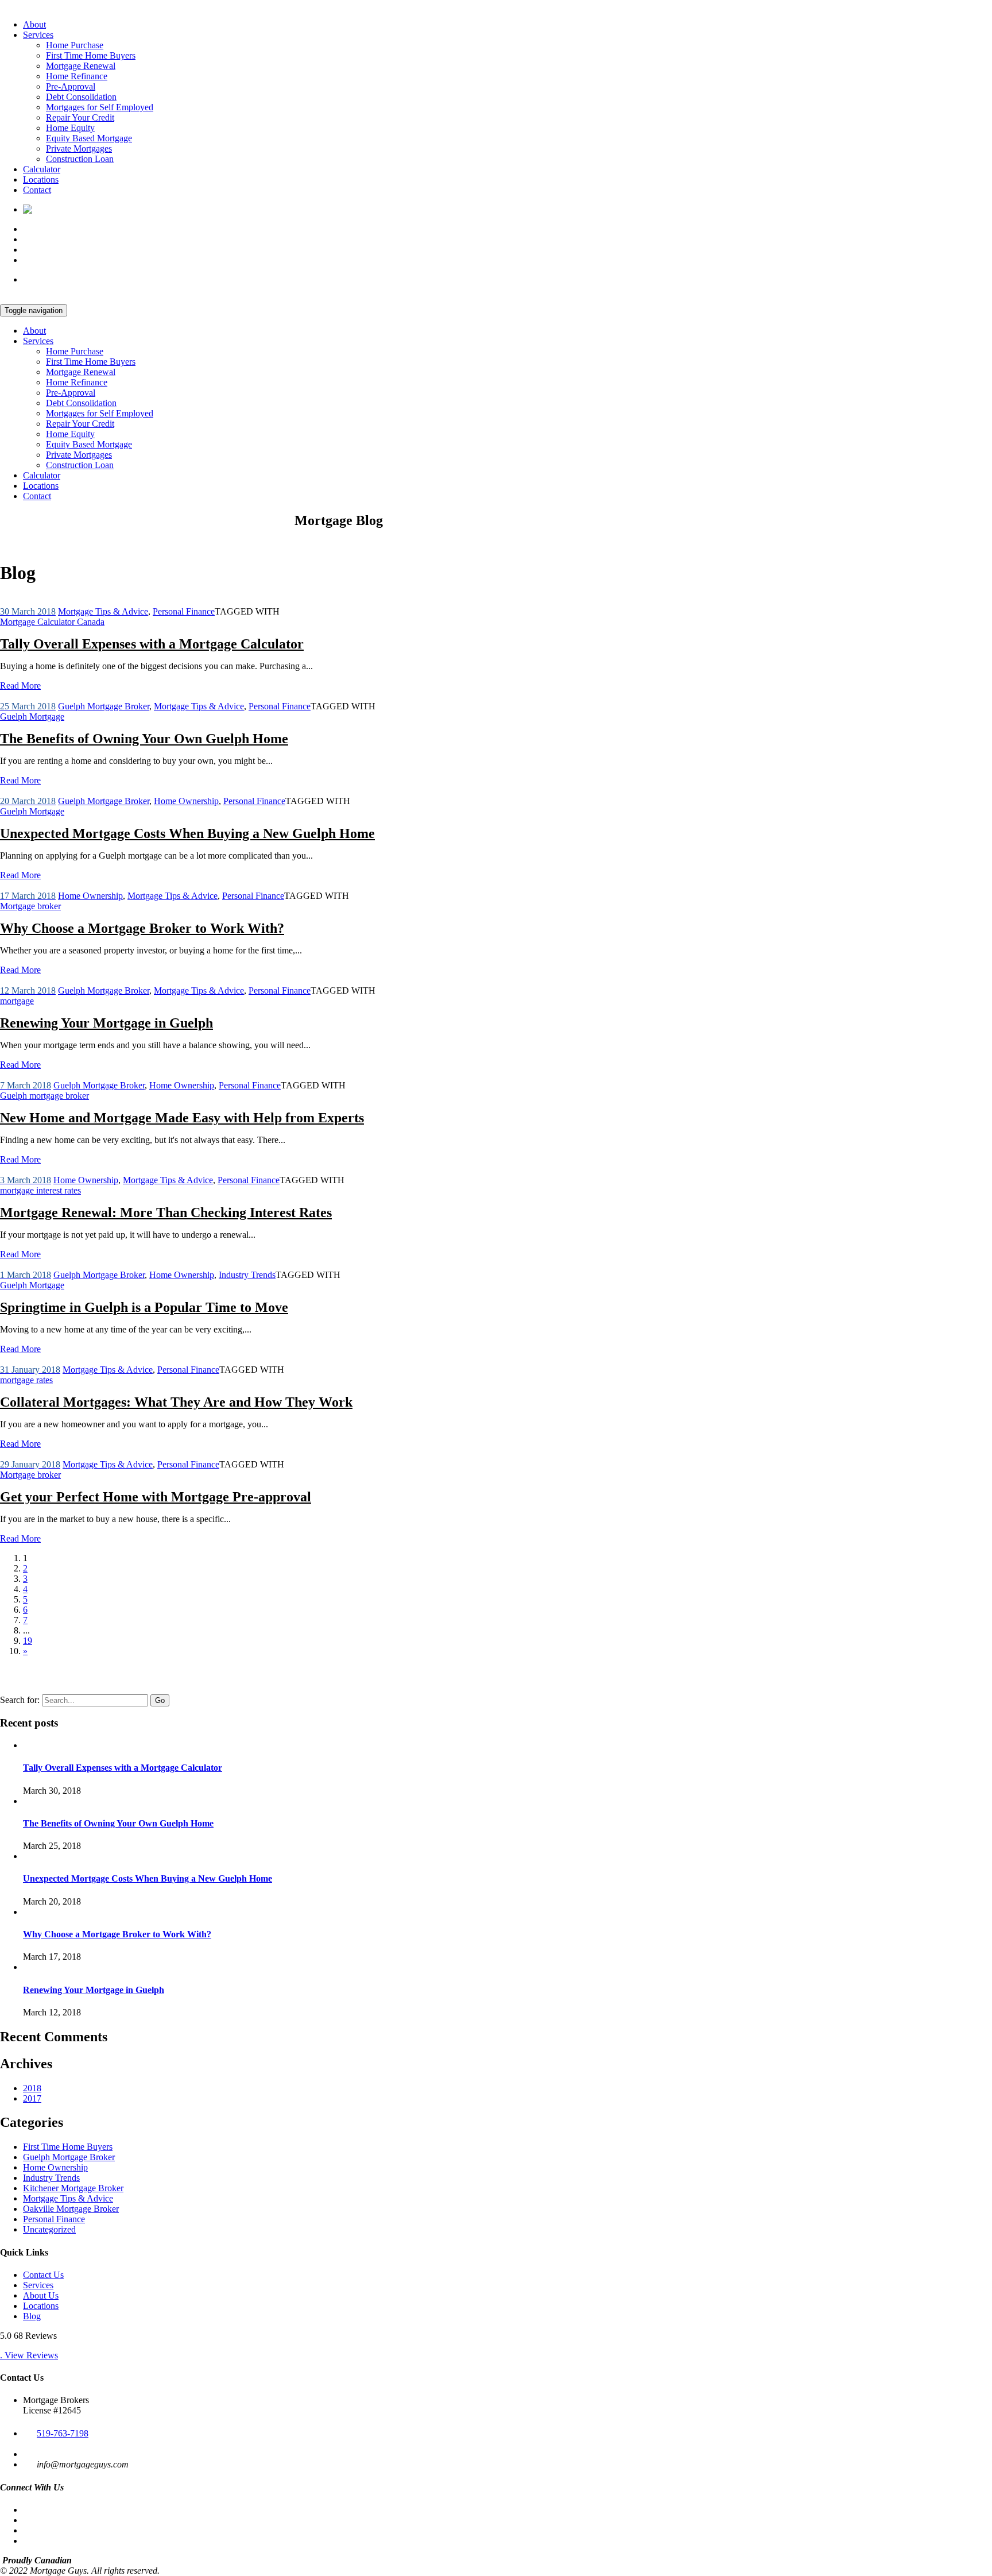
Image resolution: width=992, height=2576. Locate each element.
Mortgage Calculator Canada (52, 622)
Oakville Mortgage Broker (71, 2209)
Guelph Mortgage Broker (104, 706)
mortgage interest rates (40, 1190)
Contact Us (43, 2275)
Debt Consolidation (81, 97)
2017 (32, 2098)
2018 (32, 2088)
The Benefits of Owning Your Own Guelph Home (144, 739)
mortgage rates (26, 1380)
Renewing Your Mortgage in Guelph (106, 1023)
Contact (37, 190)
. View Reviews (29, 2355)
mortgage (17, 1001)
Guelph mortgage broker (44, 1096)
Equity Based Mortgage (89, 138)
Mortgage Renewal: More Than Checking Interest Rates (166, 1212)
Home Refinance (77, 76)
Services (38, 35)
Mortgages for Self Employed (100, 107)
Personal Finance (184, 611)
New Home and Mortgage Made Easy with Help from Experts (182, 1118)
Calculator (42, 169)
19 (28, 1641)
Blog (32, 2316)
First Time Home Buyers (91, 55)
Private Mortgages (79, 148)
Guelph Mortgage (32, 717)
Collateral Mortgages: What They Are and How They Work (176, 1402)
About (34, 24)
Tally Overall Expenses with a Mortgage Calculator (152, 644)
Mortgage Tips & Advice (103, 611)
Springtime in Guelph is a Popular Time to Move (144, 1307)
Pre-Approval (71, 86)
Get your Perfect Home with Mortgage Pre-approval (156, 1497)
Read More (20, 685)
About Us (41, 2295)
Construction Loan (80, 159)
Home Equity (70, 128)
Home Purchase (75, 45)
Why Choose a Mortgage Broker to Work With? (142, 928)
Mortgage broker (30, 906)
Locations (41, 179)
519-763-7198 (63, 2433)
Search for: (20, 1700)
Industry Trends (247, 1275)
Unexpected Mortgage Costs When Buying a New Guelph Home (187, 833)
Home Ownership (186, 801)
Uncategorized (49, 2229)
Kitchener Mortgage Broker (73, 2188)
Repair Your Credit (80, 117)
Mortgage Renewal (81, 66)
